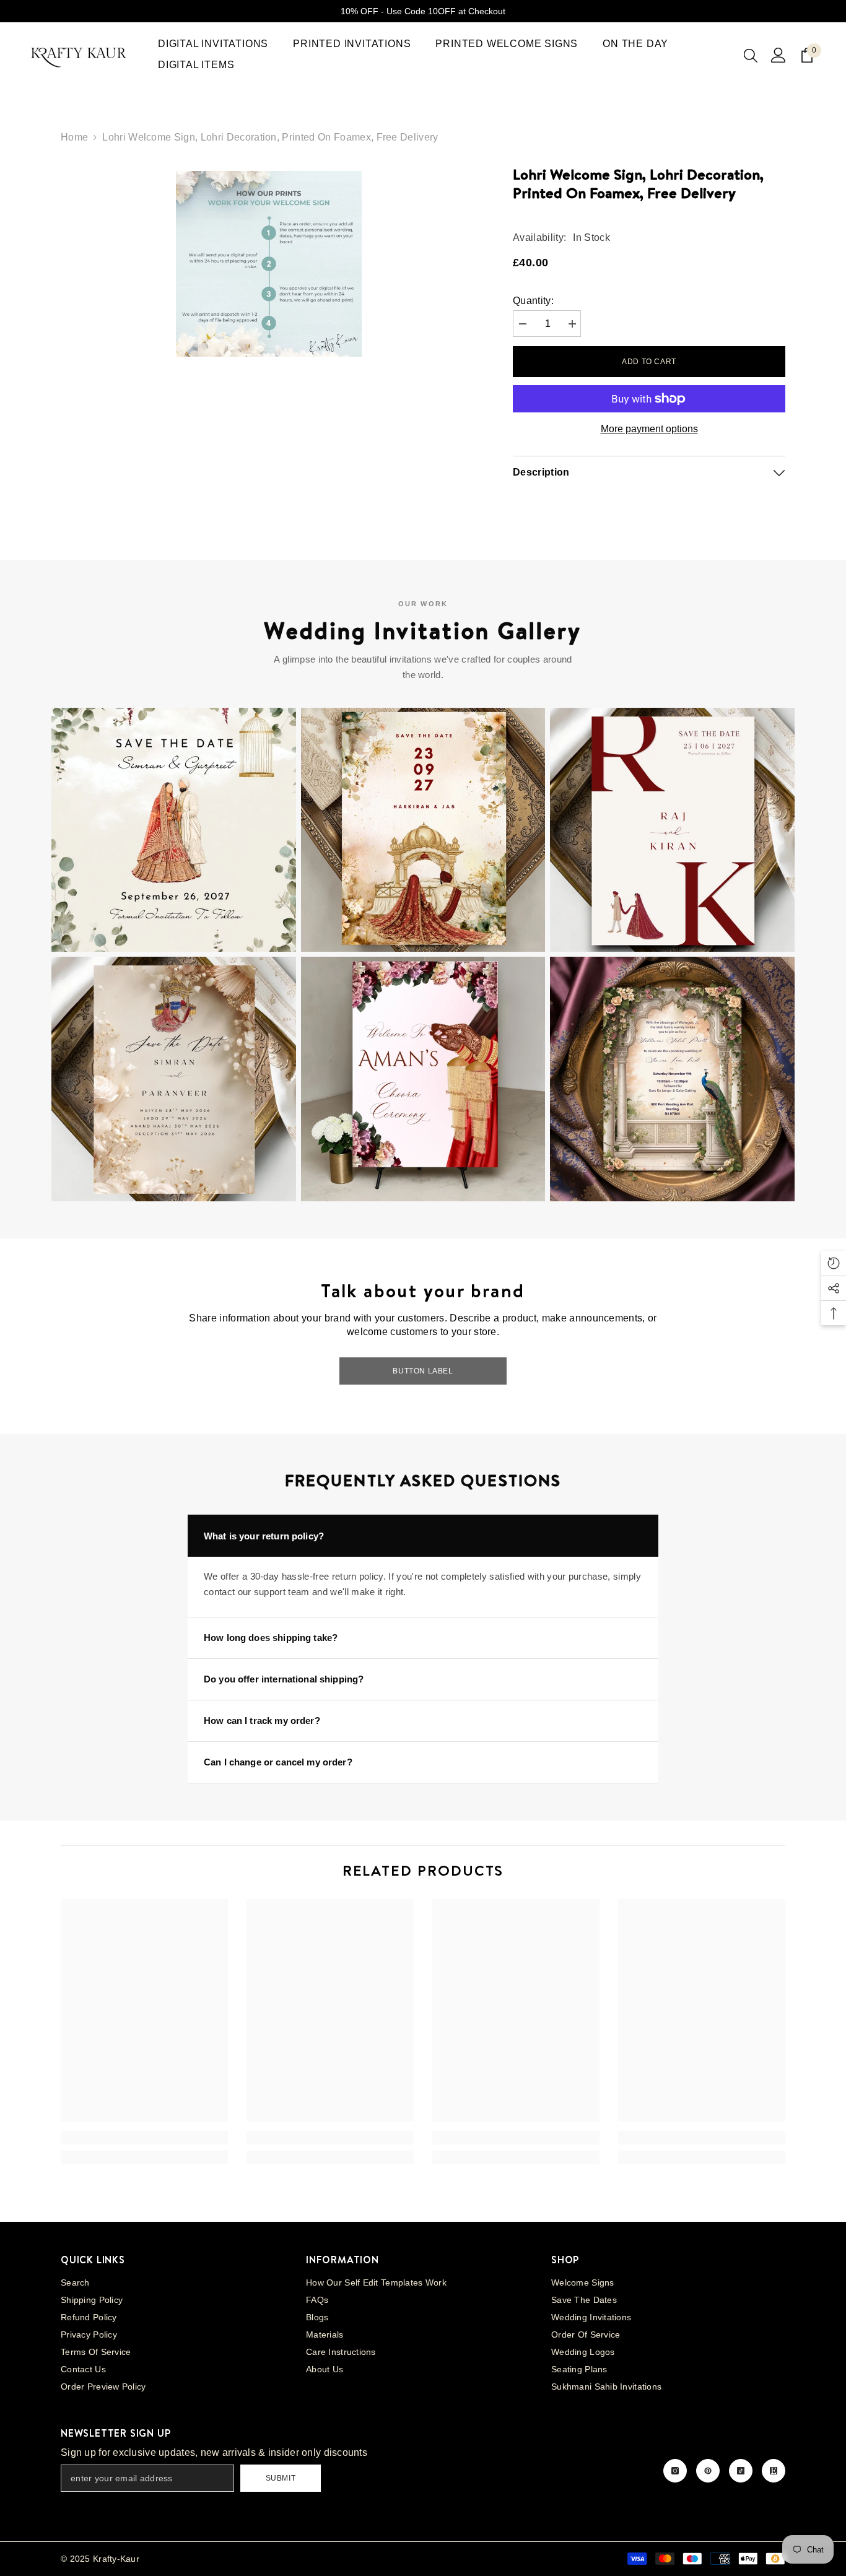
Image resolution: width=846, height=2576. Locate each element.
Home (74, 137)
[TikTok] (741, 2471)
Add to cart (649, 362)
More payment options (649, 429)
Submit (281, 2478)
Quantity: (533, 301)
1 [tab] (236, 380)
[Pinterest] (708, 2471)
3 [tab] (268, 380)
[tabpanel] (268, 261)
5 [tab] (300, 380)
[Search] (751, 55)
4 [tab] (284, 380)
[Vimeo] (774, 2471)
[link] (144, 2138)
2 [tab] (252, 380)
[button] (174, 830)
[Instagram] (675, 2471)
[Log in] (778, 55)
